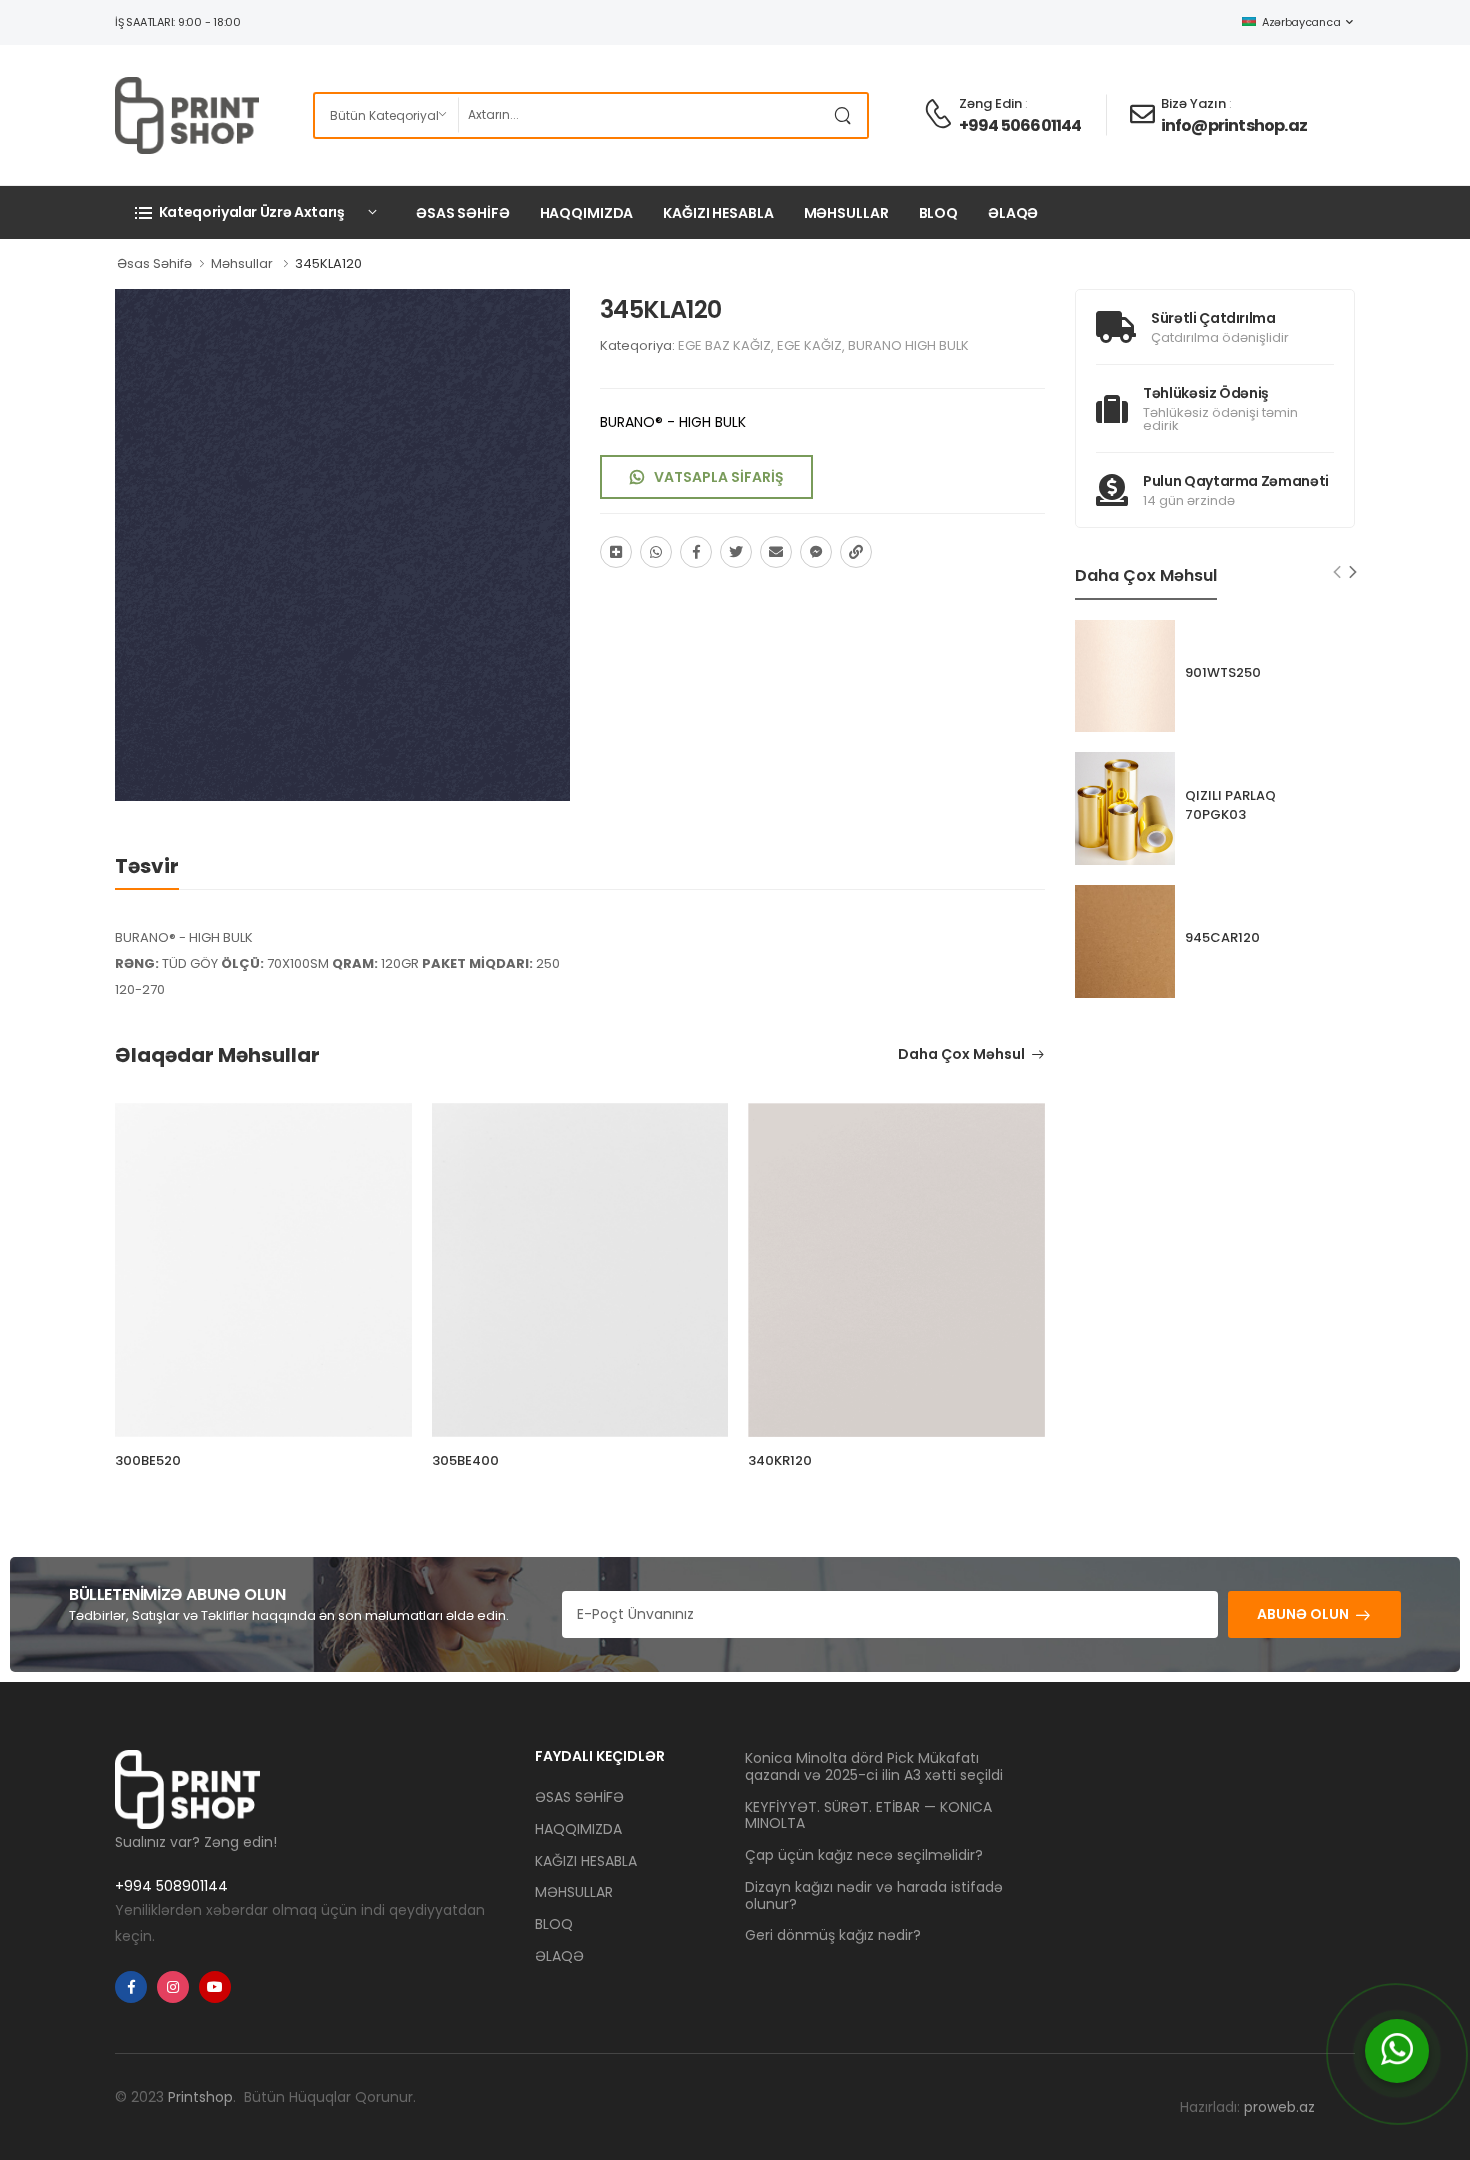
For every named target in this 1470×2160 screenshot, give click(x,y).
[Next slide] (1353, 572)
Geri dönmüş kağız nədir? (833, 1935)
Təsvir (147, 866)
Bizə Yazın (1193, 103)
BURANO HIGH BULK (908, 345)
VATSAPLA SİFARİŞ (719, 477)
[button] (255, 212)
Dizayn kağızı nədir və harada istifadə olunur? (874, 1895)
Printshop (200, 2097)
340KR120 (780, 1460)
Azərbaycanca (1301, 22)
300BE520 (148, 1460)
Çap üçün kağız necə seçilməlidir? (864, 1855)
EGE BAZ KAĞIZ (724, 345)
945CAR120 (1222, 937)
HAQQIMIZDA (587, 213)
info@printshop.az (1234, 125)
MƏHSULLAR (846, 213)
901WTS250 (1223, 672)
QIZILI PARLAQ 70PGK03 (1230, 805)
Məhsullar (242, 263)
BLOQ (939, 213)
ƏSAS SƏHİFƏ (463, 213)
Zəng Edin (990, 103)
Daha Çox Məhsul (961, 1055)
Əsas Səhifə (154, 263)
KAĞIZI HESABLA (718, 213)
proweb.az (1279, 2107)
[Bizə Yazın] (1397, 2051)
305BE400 (465, 1460)
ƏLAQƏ (1013, 213)
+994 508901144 (171, 1886)
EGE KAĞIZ (809, 345)
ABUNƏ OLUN (1303, 1614)
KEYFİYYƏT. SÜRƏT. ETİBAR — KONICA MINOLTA (868, 1815)
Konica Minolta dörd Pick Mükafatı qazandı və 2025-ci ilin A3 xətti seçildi (874, 1766)
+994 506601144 (1020, 125)
